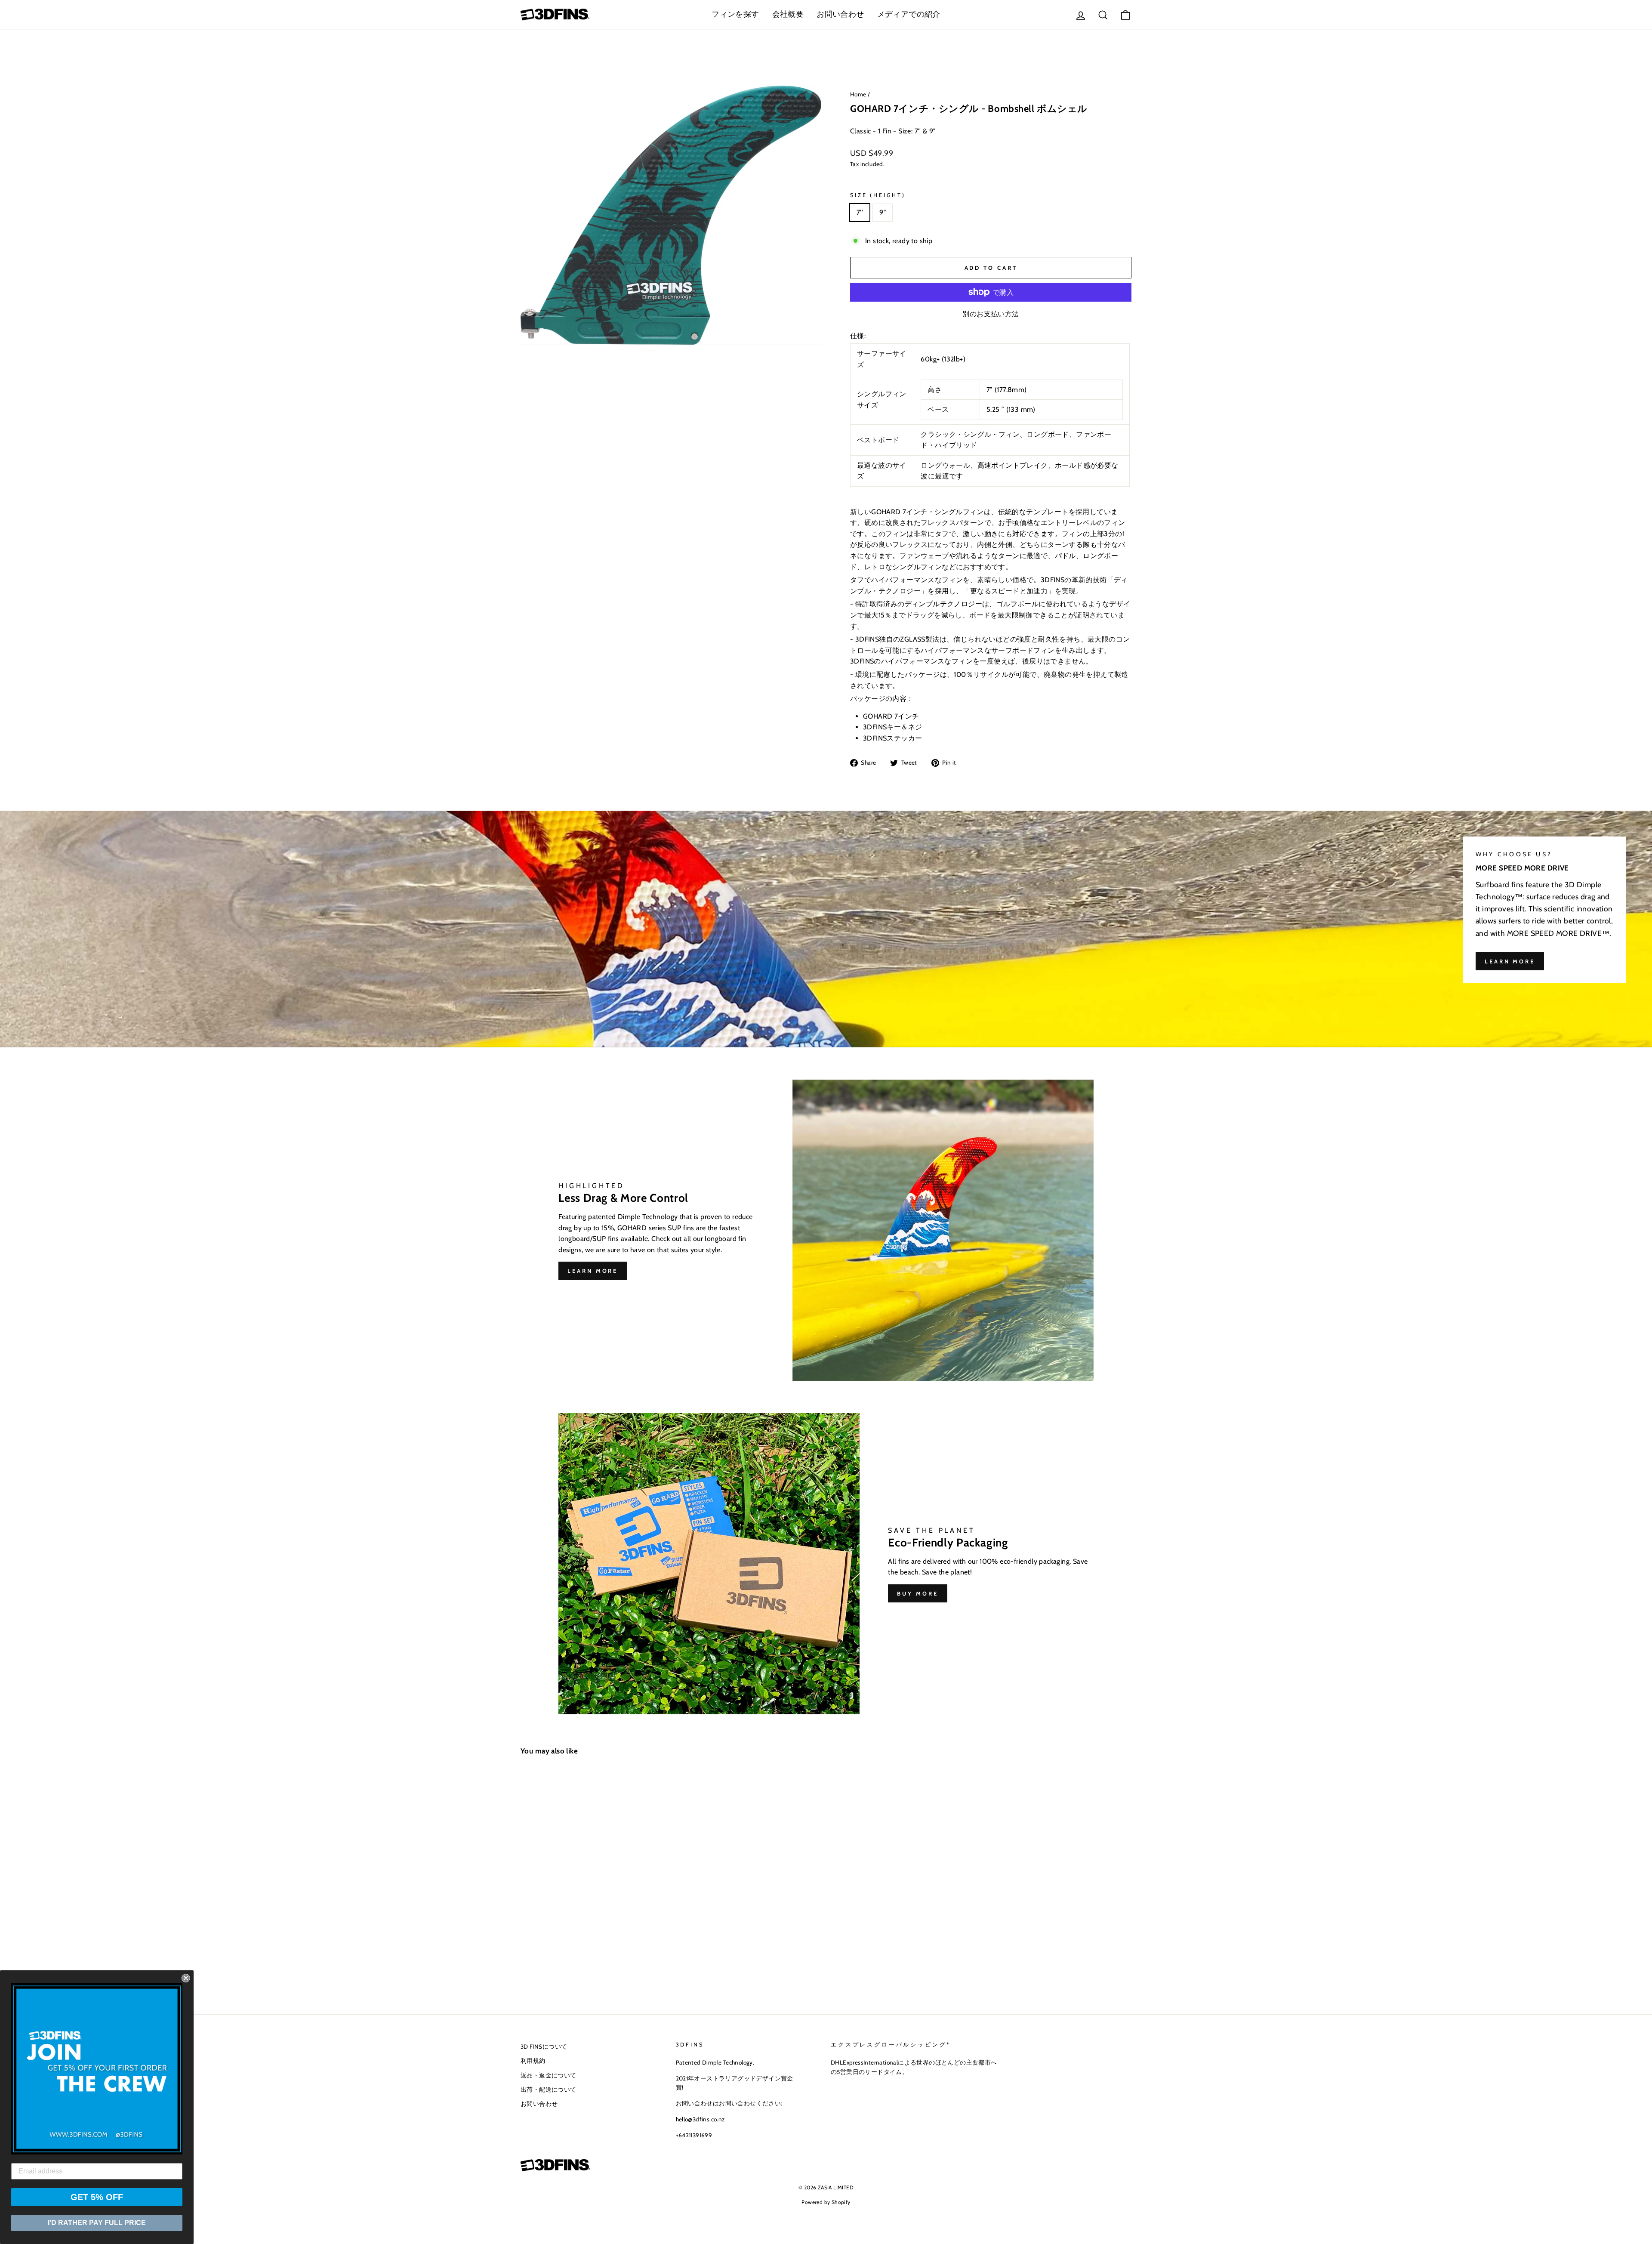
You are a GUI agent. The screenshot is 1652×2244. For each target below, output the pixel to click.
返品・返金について (549, 2075)
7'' (860, 212)
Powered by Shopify (826, 2202)
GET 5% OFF (97, 2197)
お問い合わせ (840, 14)
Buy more (917, 1593)
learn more (1510, 961)
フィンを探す (735, 14)
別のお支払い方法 (991, 314)
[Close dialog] (186, 1978)
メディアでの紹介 (909, 14)
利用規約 (533, 2061)
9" (883, 212)
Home (858, 94)
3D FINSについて (544, 2046)
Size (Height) (878, 195)
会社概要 (788, 14)
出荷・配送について (549, 2090)
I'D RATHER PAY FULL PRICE (97, 2223)
